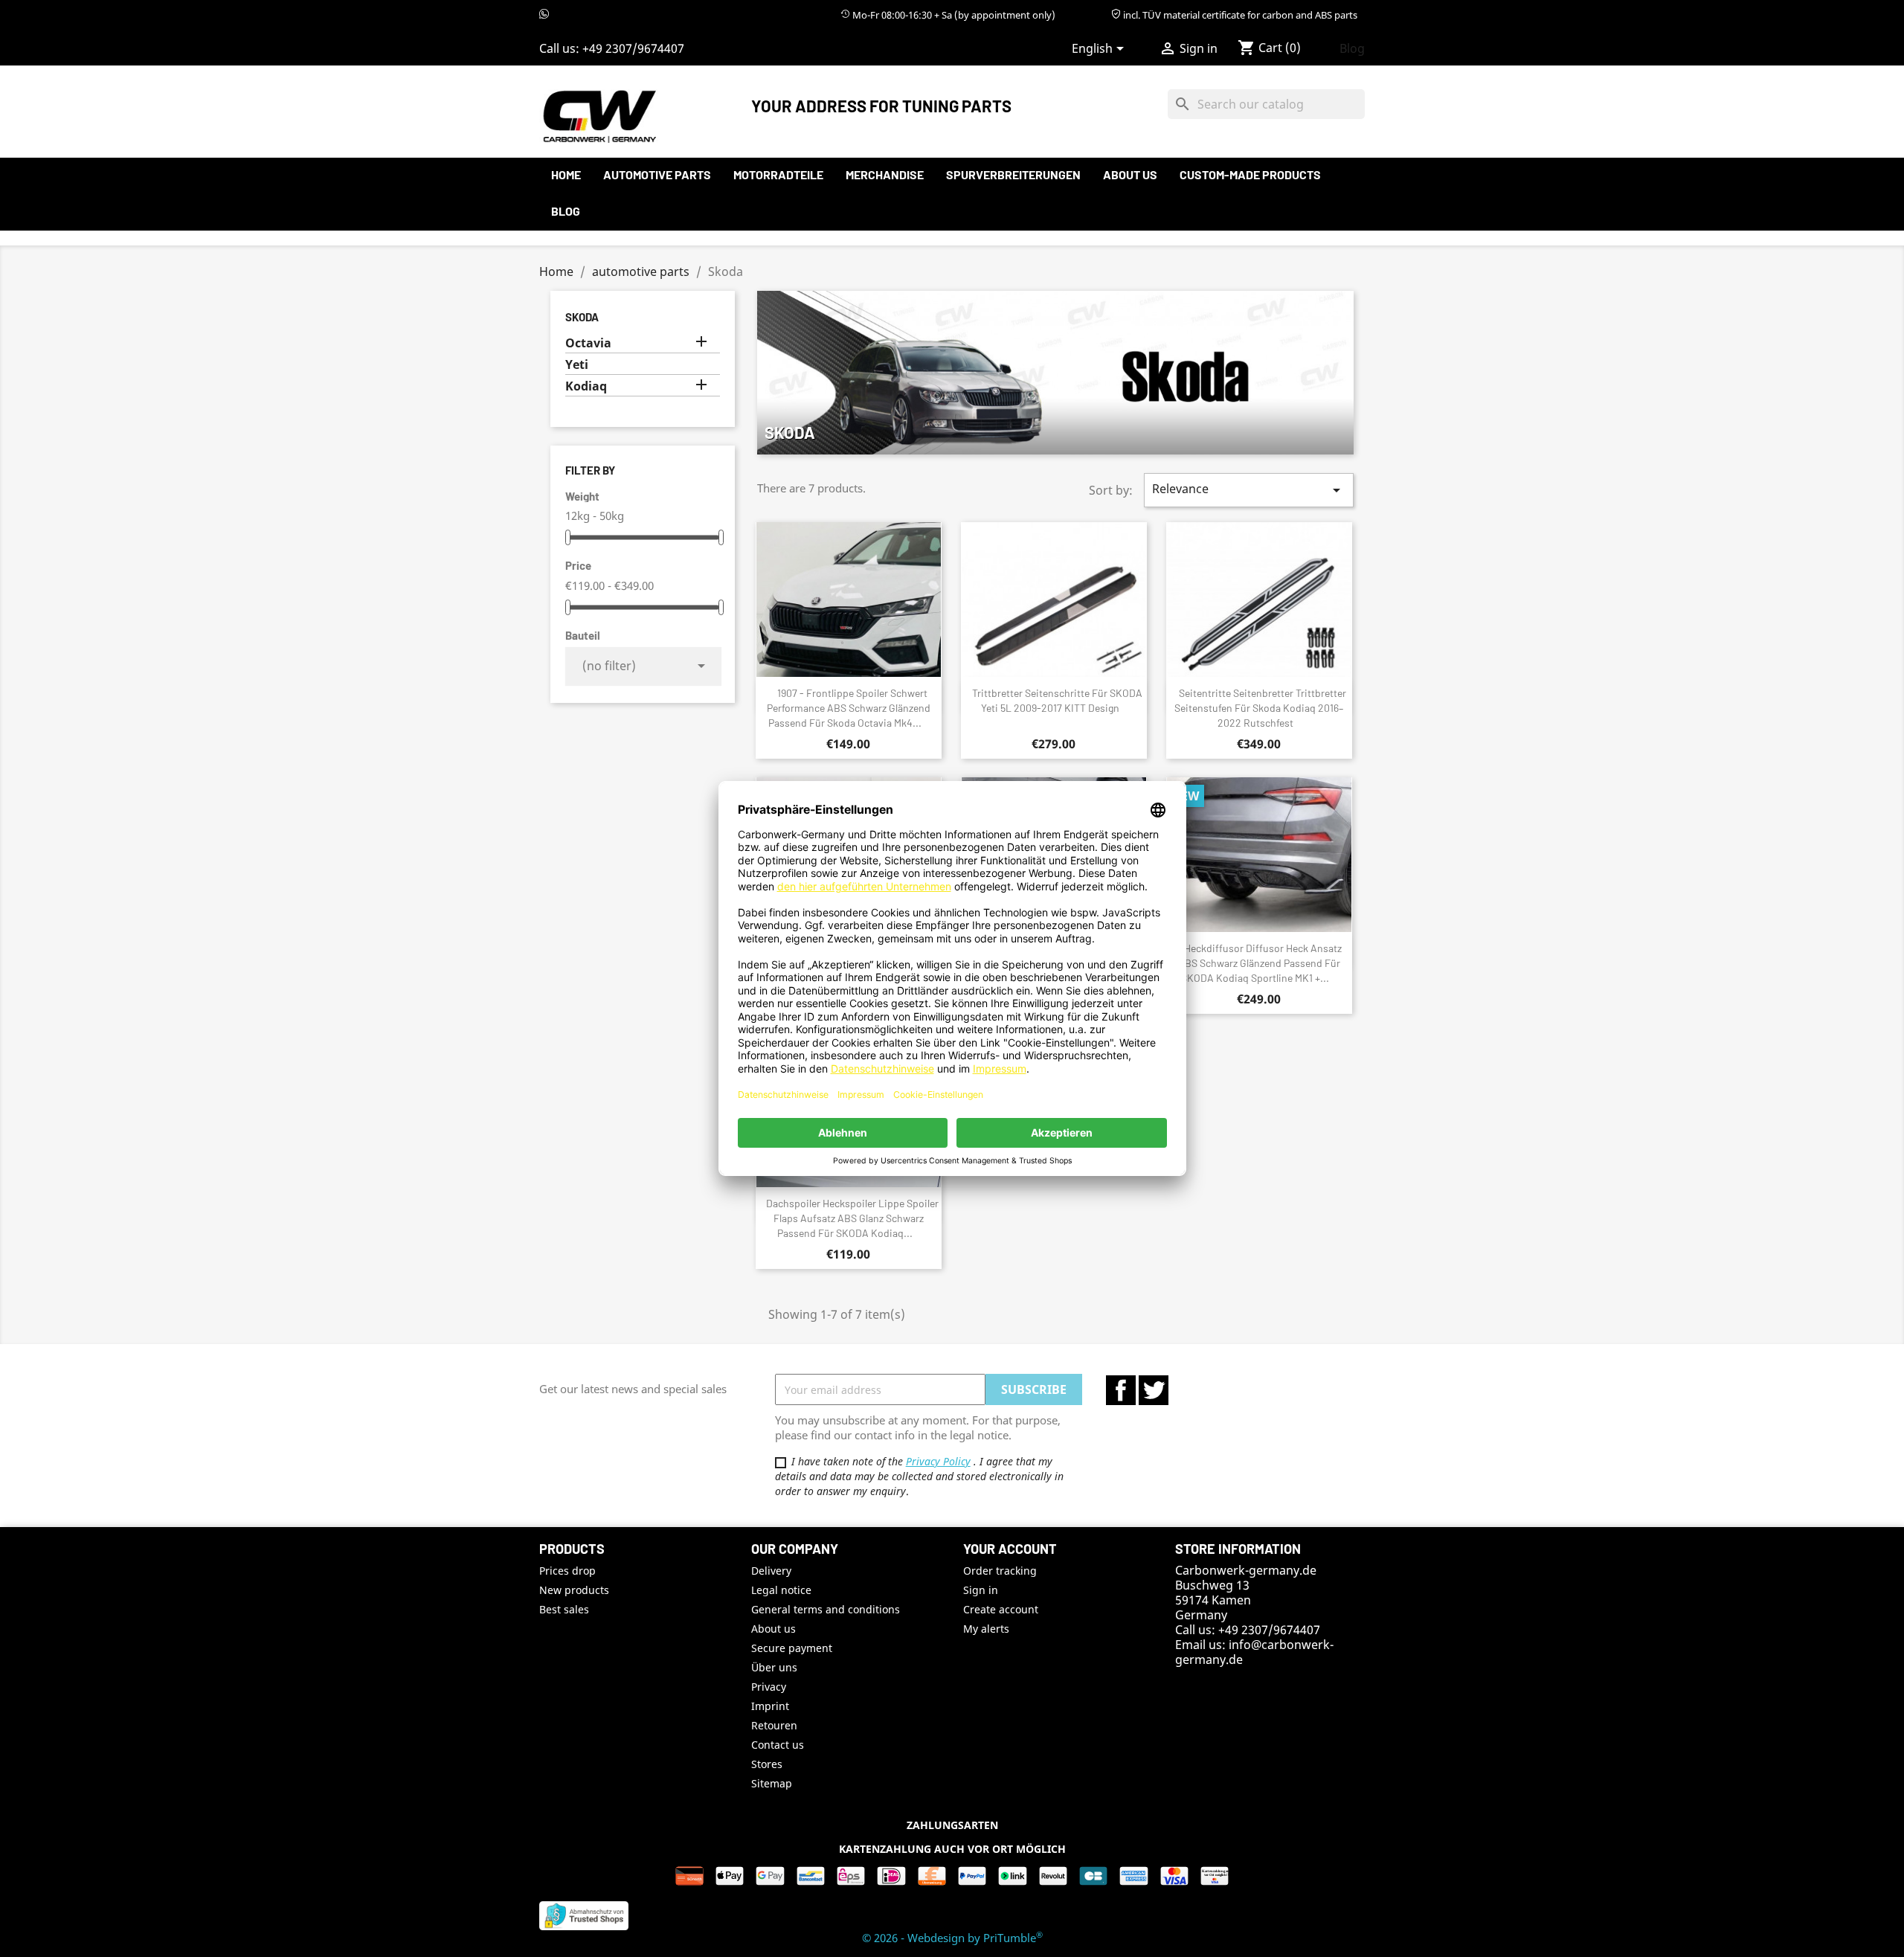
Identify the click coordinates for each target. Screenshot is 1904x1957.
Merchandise (885, 174)
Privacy (769, 1687)
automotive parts (657, 174)
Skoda (582, 317)
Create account (1001, 1609)
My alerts (986, 1629)
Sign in (981, 1590)
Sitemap (772, 1783)
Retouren (774, 1725)
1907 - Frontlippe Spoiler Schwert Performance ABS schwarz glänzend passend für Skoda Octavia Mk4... (849, 708)
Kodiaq (586, 386)
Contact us (778, 1745)
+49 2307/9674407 (633, 48)
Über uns (774, 1667)
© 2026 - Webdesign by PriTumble (952, 1938)
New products (574, 1590)
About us (1130, 174)
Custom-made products (1250, 174)
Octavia (588, 343)
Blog (1352, 48)
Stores (767, 1764)
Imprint (770, 1706)
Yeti (577, 365)
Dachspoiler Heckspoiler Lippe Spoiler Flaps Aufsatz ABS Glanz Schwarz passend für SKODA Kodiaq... (852, 1218)
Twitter (1154, 1390)
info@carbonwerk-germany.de (1254, 1652)
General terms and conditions (826, 1609)
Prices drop (567, 1571)
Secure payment (792, 1648)
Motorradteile (778, 174)
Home (566, 174)
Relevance (1249, 490)
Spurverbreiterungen (1013, 174)
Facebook (1121, 1390)
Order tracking (1000, 1571)
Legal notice (781, 1590)
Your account (1010, 1549)
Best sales (564, 1609)
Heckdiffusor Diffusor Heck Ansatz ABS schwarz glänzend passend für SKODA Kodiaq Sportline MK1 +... (1260, 963)
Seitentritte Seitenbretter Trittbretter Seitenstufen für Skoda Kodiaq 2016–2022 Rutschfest (1260, 708)
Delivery (771, 1571)
